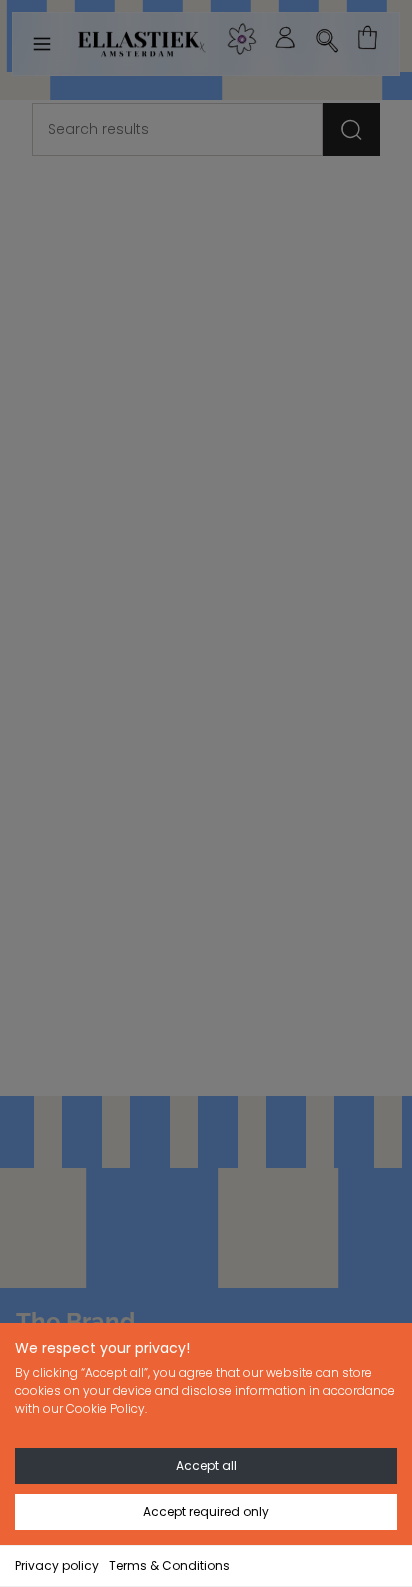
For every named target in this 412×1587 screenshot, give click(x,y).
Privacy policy (57, 1565)
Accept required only (206, 1511)
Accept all (206, 1465)
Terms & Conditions (169, 1565)
